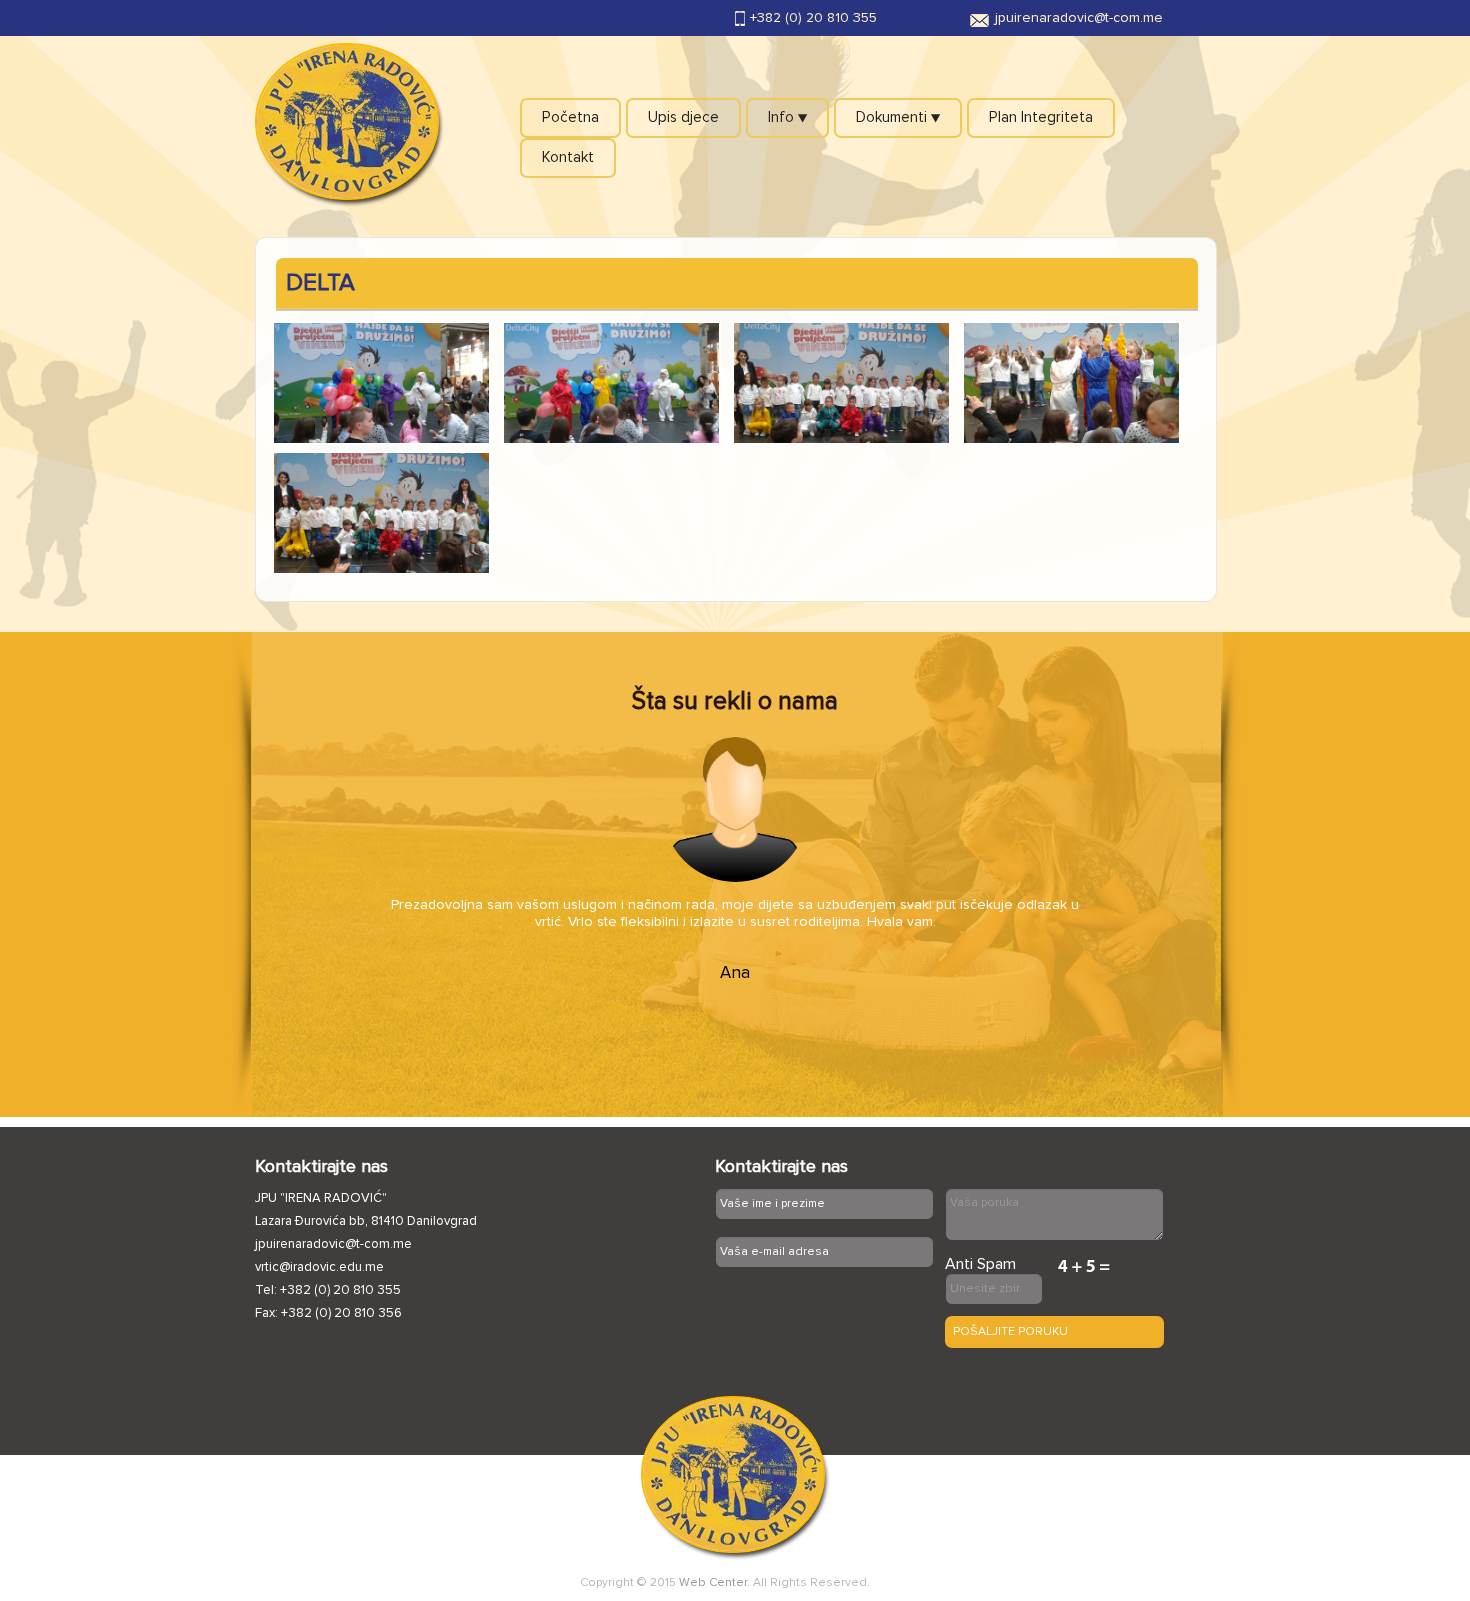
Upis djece (683, 117)
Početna (570, 117)
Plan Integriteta (1041, 117)
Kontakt (568, 157)
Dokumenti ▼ (898, 117)
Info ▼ (787, 117)
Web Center (713, 1583)
